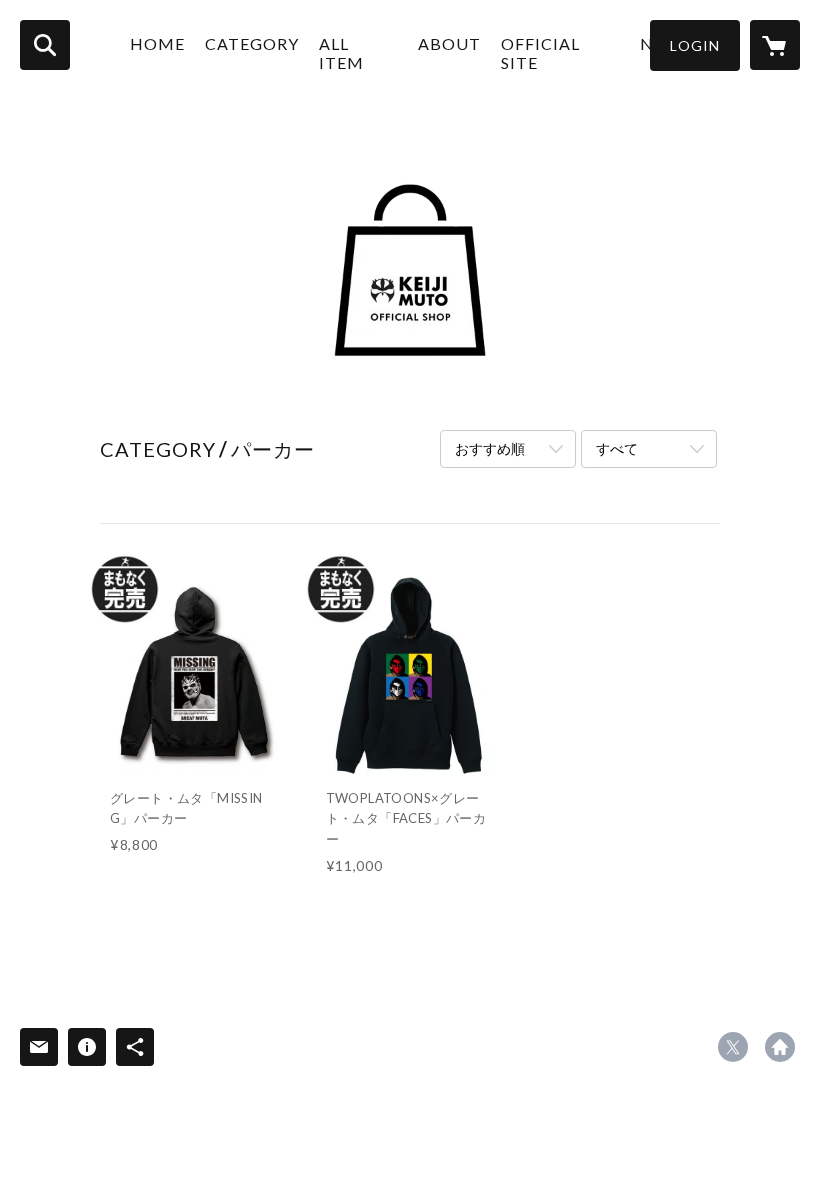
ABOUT (449, 43)
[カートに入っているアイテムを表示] (775, 45)
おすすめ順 (490, 448)
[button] (695, 45)
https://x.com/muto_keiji (733, 1047)
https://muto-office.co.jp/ (780, 1047)
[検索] (45, 45)
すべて (617, 448)
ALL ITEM (341, 53)
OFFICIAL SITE (540, 53)
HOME (157, 43)
